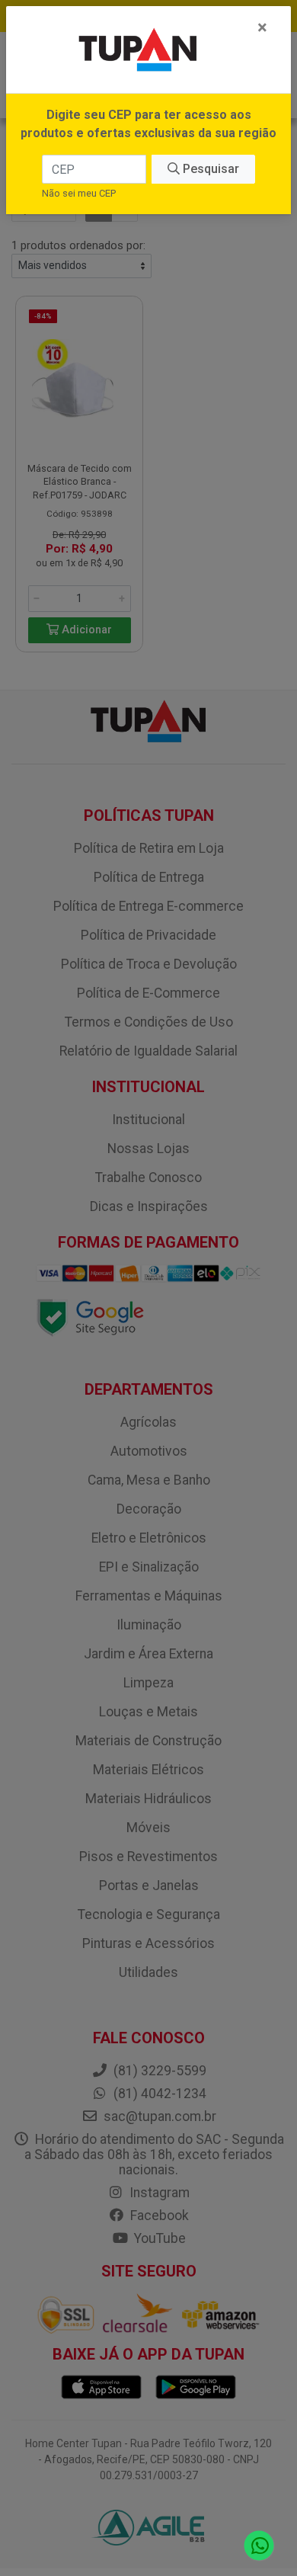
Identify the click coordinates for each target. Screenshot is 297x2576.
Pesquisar (209, 169)
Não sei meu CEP (79, 193)
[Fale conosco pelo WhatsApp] (259, 2546)
